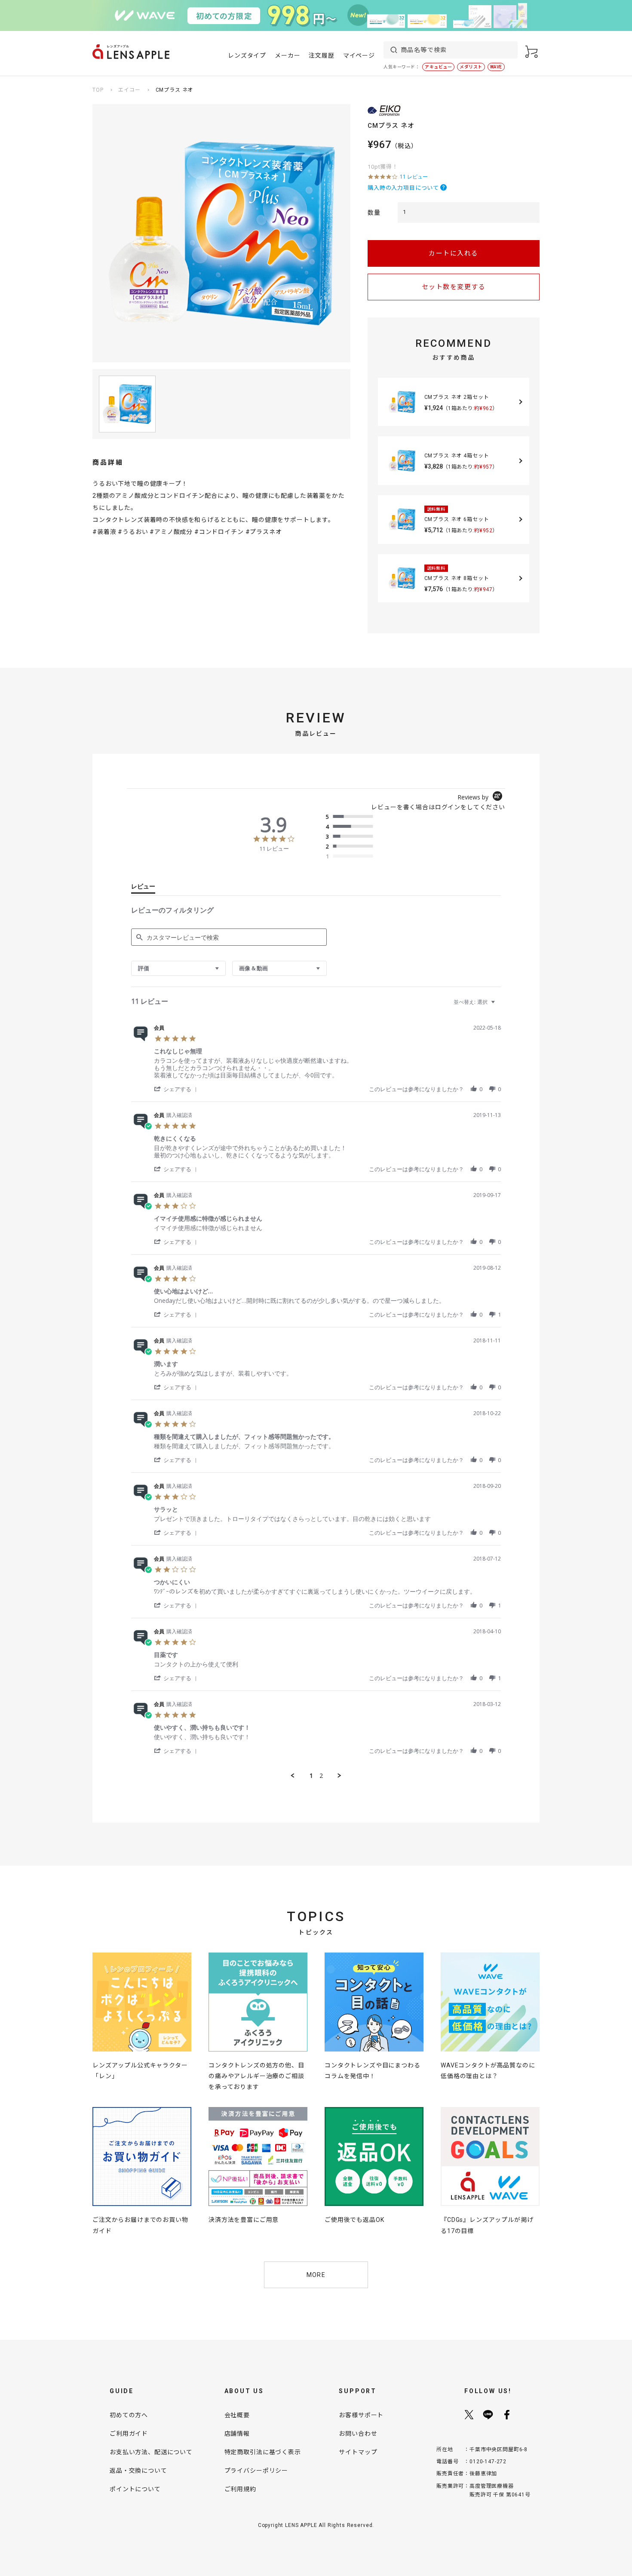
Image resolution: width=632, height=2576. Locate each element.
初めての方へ (129, 2415)
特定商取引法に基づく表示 (263, 2452)
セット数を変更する (454, 287)
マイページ (359, 56)
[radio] (352, 817)
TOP (98, 90)
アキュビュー (438, 67)
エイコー (129, 90)
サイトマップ (358, 2452)
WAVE (496, 67)
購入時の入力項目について (403, 188)
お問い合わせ (358, 2434)
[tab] (143, 888)
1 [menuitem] (311, 1776)
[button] (177, 1089)
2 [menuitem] (321, 1776)
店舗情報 (237, 2434)
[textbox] (499, 1005)
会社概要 (237, 2415)
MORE (316, 2275)
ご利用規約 (240, 2489)
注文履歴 (321, 56)
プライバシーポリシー (256, 2471)
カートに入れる (454, 253)
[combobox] (178, 968)
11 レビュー (414, 177)
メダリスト (471, 67)
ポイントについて (135, 2489)
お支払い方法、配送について (151, 2452)
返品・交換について (138, 2471)
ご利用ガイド (129, 2434)
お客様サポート (361, 2415)
